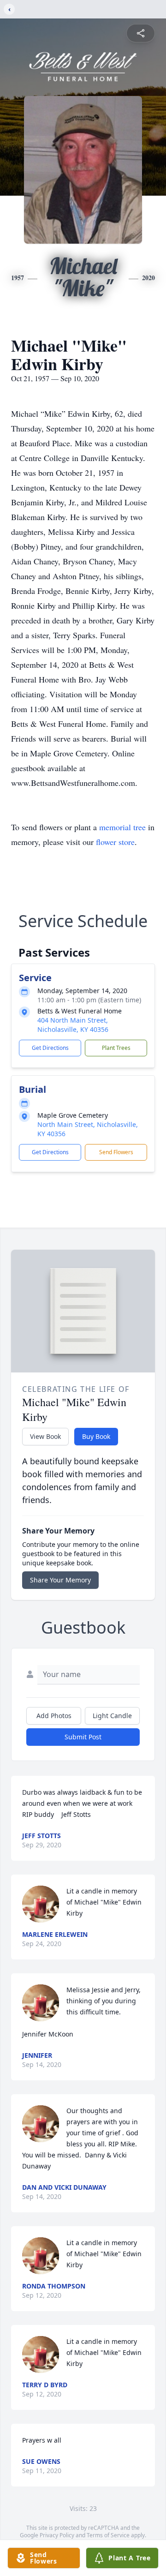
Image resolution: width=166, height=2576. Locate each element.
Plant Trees (116, 1048)
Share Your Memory (60, 1580)
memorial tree (122, 827)
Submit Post (83, 1737)
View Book (45, 1436)
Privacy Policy (57, 2535)
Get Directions (50, 1048)
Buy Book (96, 1436)
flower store (115, 842)
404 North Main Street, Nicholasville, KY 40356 (73, 1025)
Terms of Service (108, 2535)
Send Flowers (116, 1152)
